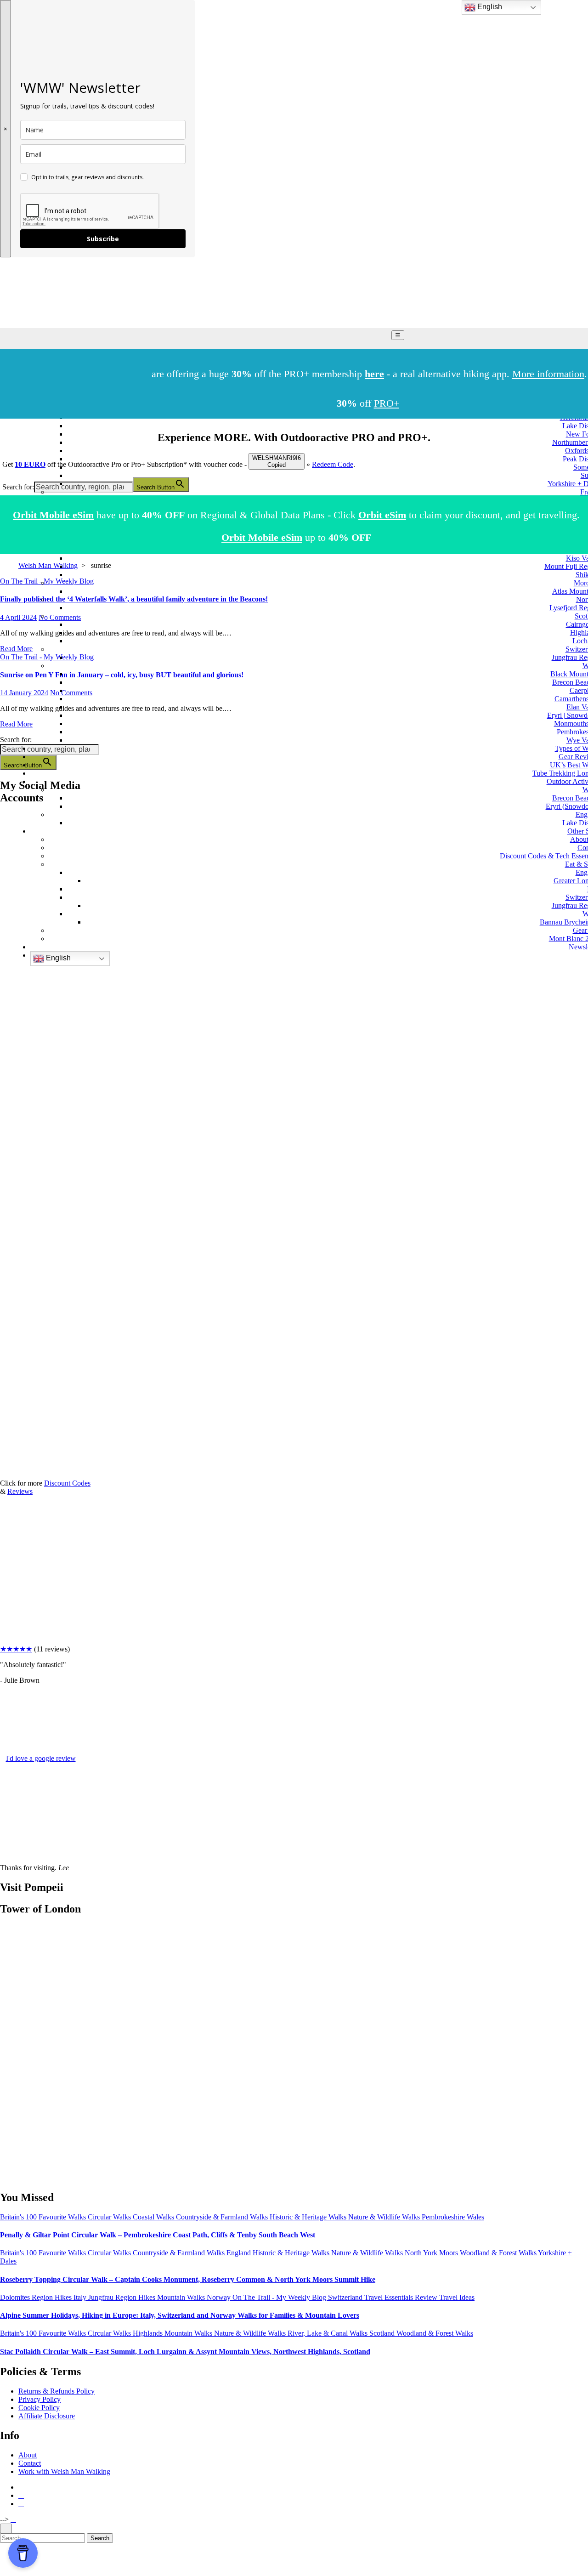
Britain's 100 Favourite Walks (44, 2217)
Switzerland (346, 2297)
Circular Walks (110, 2217)
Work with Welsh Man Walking (64, 2471)
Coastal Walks (154, 2217)
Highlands (149, 2333)
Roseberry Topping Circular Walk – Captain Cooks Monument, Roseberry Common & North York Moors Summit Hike (188, 2279)
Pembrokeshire (444, 2217)
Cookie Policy (39, 2408)
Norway (220, 2297)
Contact (30, 2463)
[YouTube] (10, 1092)
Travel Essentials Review (402, 2297)
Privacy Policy (40, 2399)
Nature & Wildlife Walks (385, 2217)
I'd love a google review (41, 1758)
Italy (81, 2297)
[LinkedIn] (10, 1163)
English (57, 958)
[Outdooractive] (10, 1021)
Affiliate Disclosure (47, 2416)
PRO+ (387, 403)
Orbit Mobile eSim (53, 515)
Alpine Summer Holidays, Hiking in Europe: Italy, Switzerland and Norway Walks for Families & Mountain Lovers (180, 2315)
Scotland (383, 2333)
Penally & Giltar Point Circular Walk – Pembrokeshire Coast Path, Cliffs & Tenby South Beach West (158, 2235)
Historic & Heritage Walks (309, 2217)
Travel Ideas (457, 2297)
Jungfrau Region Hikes (123, 2297)
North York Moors (432, 2253)
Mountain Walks (182, 2297)
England (240, 2253)
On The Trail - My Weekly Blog (280, 2297)
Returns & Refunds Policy (57, 2391)
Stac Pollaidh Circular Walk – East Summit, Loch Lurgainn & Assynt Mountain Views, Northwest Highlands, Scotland (185, 2352)
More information (548, 374)
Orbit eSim (382, 515)
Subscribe (103, 239)
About (28, 2455)
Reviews (20, 1491)
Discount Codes (67, 1483)
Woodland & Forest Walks (499, 2253)
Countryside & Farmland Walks (223, 2217)
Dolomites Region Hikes (37, 2297)
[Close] (6, 2528)
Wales (475, 2217)
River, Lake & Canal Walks (328, 2333)
